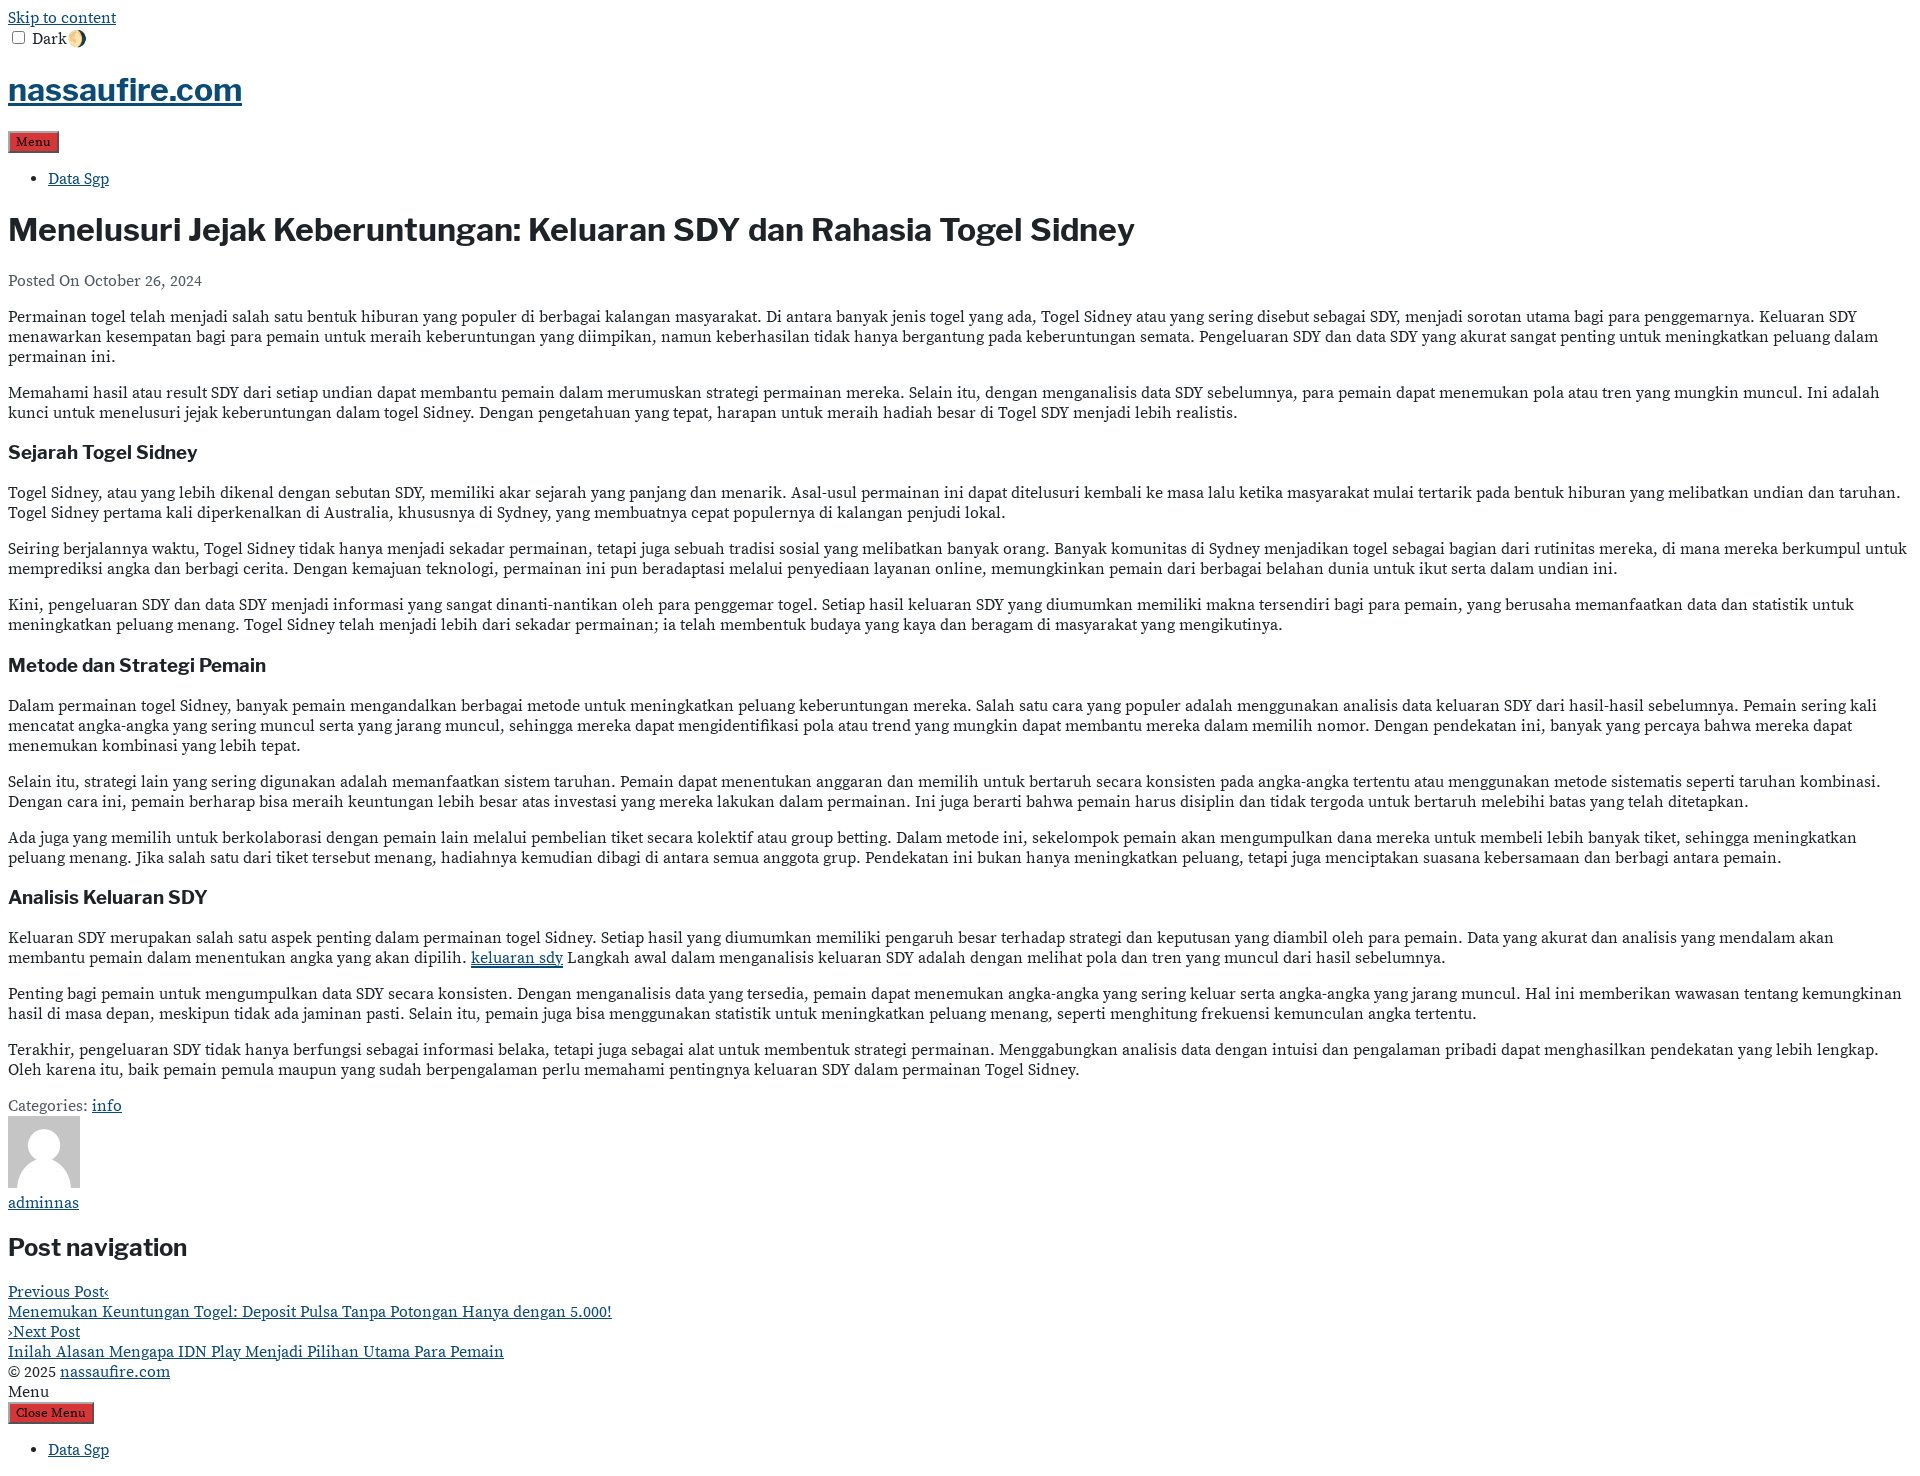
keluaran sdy (517, 958)
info (107, 1106)
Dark (59, 39)
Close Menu (51, 1413)
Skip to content (62, 18)
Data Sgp (78, 179)
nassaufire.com (125, 89)
